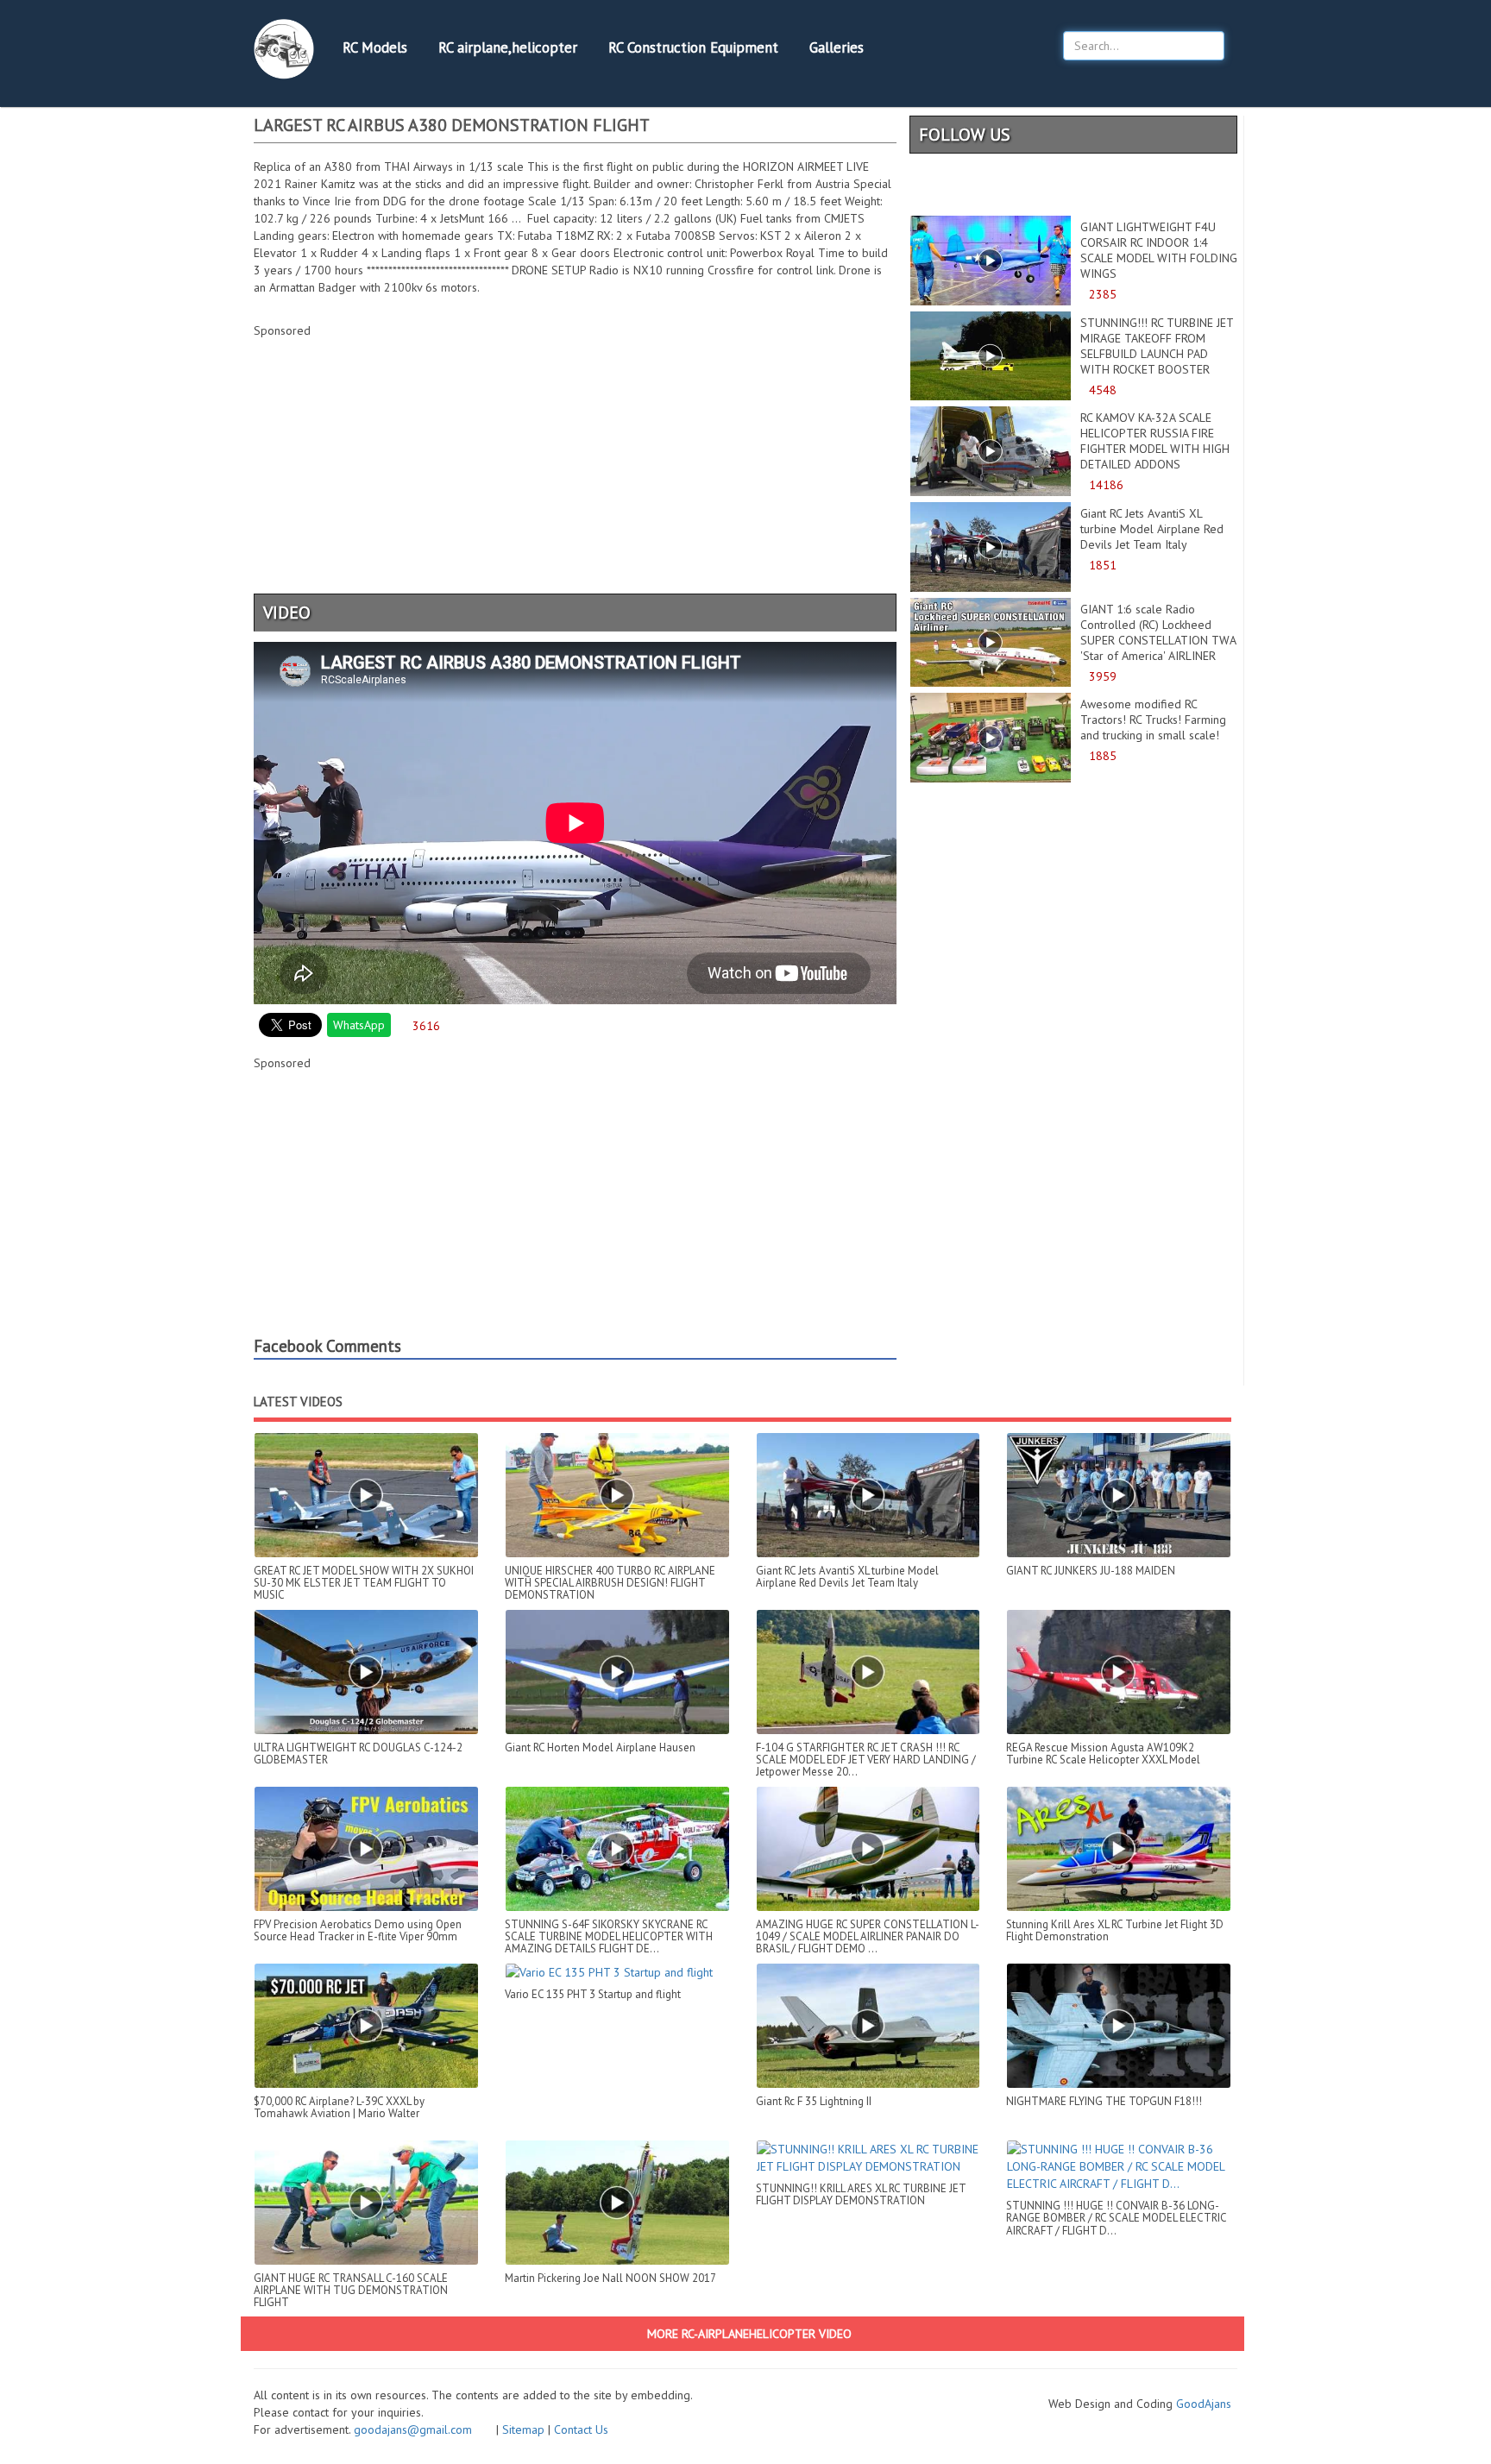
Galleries (837, 47)
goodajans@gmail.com (423, 2429)
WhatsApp (359, 1025)
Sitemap (523, 2429)
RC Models (375, 47)
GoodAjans (1204, 2404)
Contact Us (581, 2429)
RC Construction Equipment (693, 47)
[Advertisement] (575, 477)
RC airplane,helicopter (508, 47)
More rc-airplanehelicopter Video (748, 2334)
